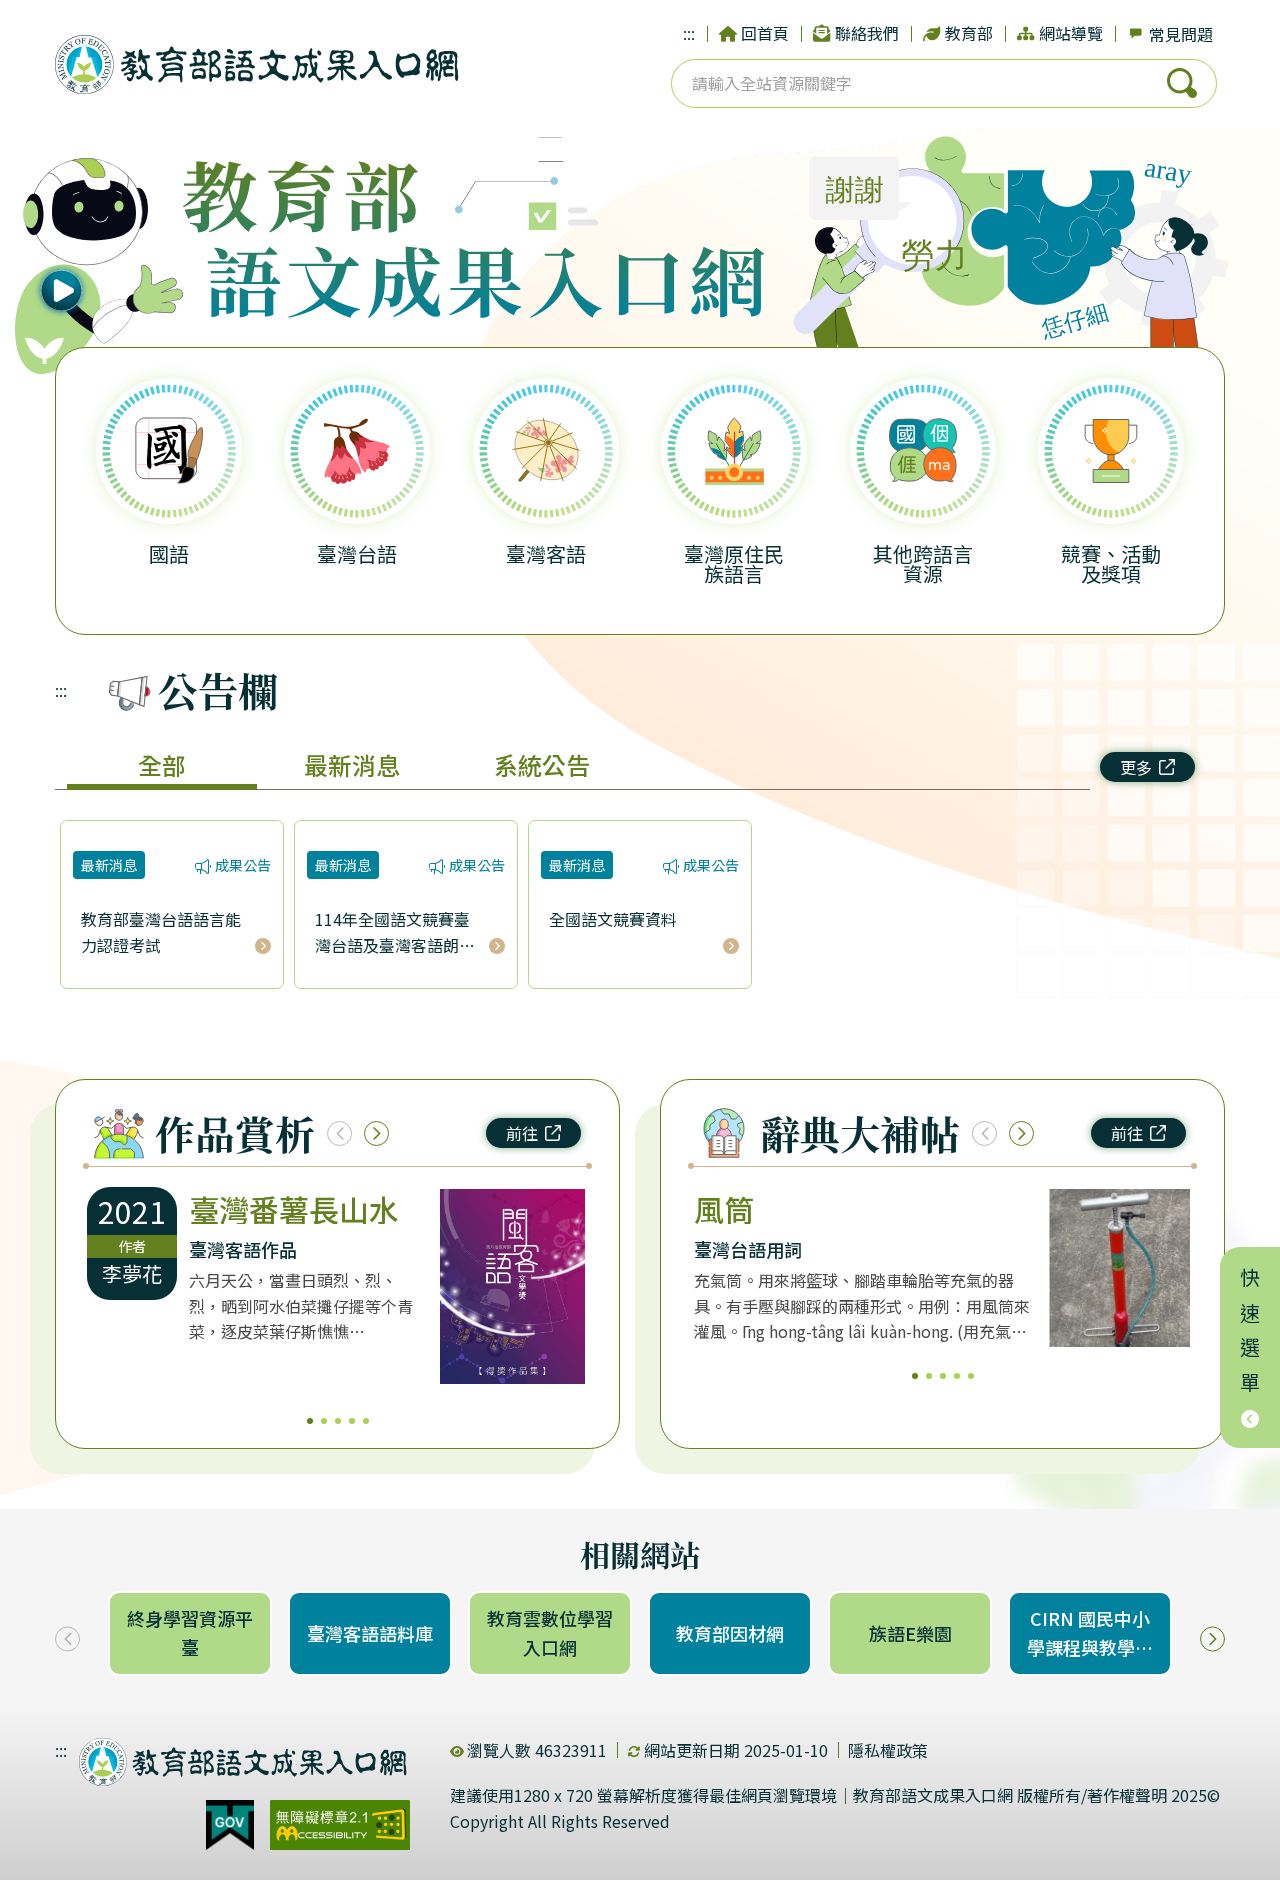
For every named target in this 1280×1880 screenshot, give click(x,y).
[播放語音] (102, 258)
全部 (162, 764)
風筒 (724, 1209)
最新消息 (352, 764)
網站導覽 (1071, 33)
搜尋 (1182, 83)
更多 (1136, 767)
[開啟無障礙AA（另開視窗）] (340, 1825)
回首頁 (765, 33)
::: (689, 33)
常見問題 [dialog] (1181, 34)
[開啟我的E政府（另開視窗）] (230, 1825)
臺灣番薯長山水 (294, 1209)
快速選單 (1250, 1336)
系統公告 (542, 764)
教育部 (969, 33)
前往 (522, 1133)
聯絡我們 (867, 33)
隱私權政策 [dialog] (888, 1750)
